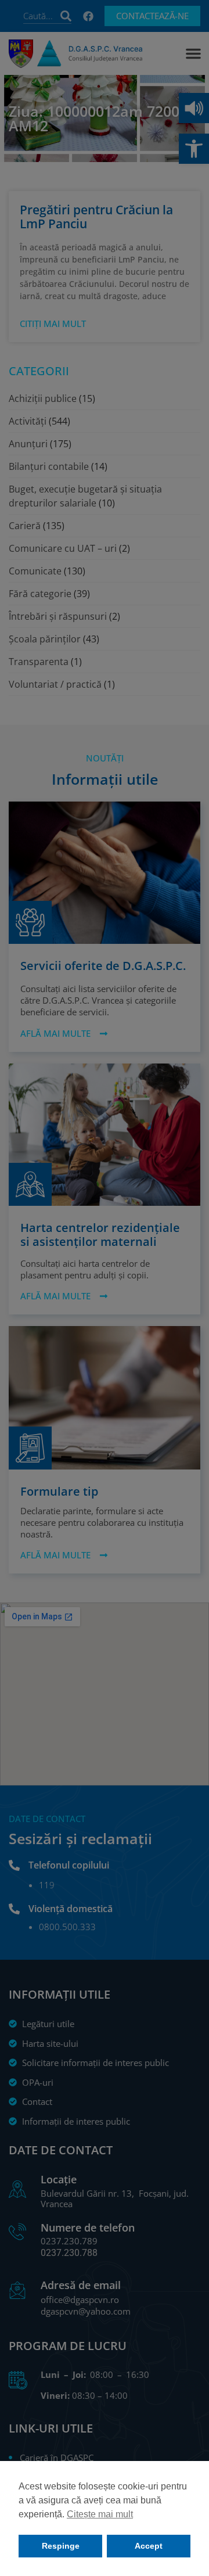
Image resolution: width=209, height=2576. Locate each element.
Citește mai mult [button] (100, 2514)
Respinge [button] (61, 2546)
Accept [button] (149, 2546)
